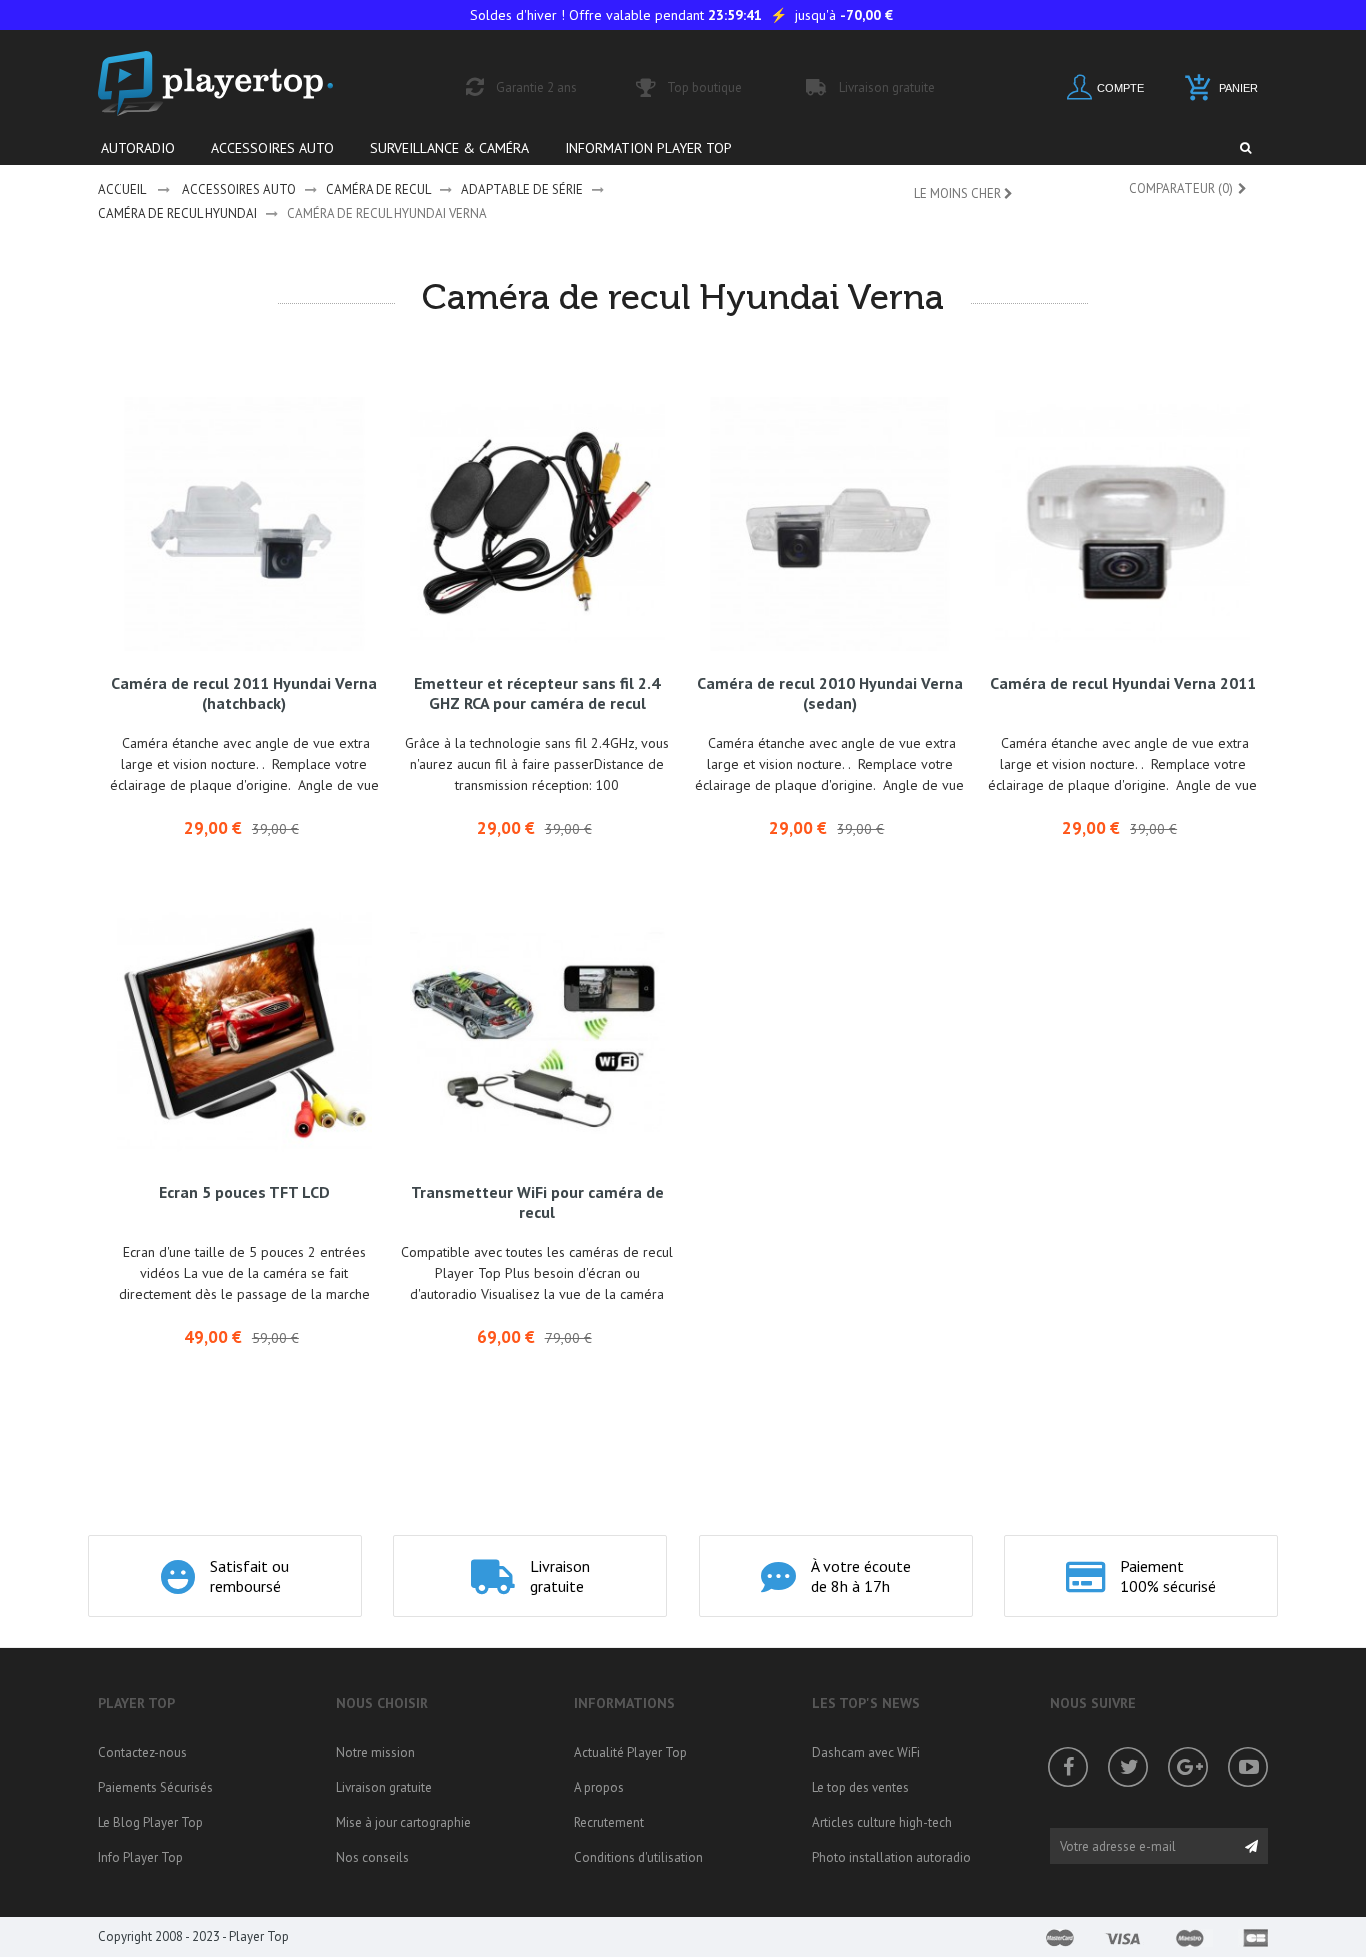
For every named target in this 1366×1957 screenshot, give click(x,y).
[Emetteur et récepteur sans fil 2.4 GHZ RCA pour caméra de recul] (537, 524)
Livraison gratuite (384, 1787)
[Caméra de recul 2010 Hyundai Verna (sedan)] (830, 524)
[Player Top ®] (237, 83)
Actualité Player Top (630, 1752)
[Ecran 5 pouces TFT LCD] (244, 1032)
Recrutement (609, 1822)
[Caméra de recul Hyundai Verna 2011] (1122, 524)
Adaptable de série (522, 189)
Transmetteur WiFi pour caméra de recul (537, 1202)
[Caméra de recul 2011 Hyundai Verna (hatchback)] (244, 524)
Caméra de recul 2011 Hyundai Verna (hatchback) (244, 693)
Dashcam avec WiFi (866, 1752)
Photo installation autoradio (891, 1857)
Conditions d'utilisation (638, 1857)
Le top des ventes (860, 1787)
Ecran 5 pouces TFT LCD (244, 1192)
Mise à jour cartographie (403, 1822)
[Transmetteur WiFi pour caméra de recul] (537, 1032)
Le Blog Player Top (150, 1822)
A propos (599, 1787)
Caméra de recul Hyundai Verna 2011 (1123, 683)
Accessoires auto (239, 189)
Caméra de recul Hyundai (177, 213)
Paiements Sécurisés (155, 1787)
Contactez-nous (142, 1752)
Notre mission (375, 1752)
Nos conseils (372, 1857)
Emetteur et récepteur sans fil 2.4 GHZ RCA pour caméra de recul (537, 693)
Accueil (122, 189)
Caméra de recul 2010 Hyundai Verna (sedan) (830, 693)
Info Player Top (140, 1857)
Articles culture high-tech (882, 1822)
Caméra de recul (378, 189)
